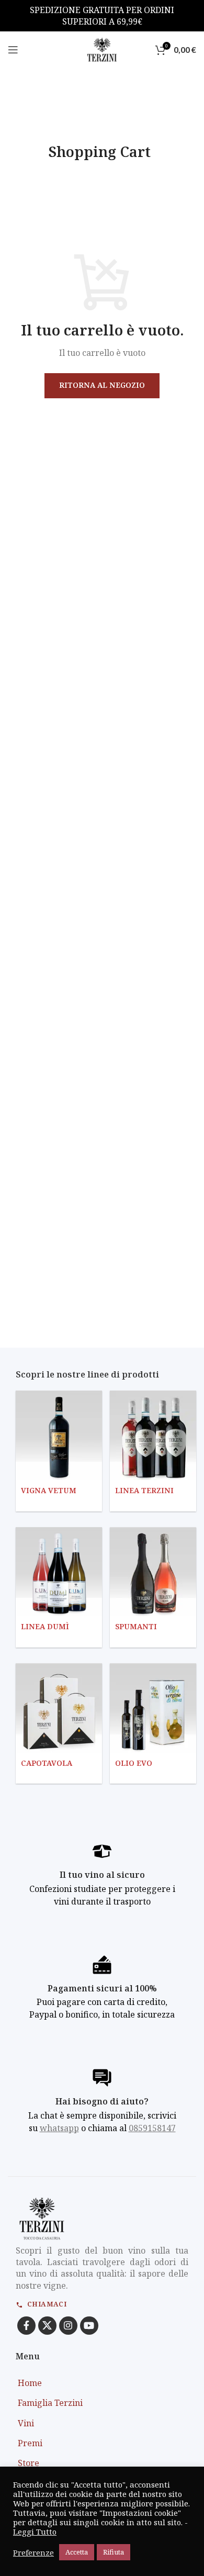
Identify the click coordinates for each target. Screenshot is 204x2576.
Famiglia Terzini (50, 2403)
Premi (30, 2443)
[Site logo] (102, 49)
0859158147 (152, 2128)
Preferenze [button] (33, 2552)
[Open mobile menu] (13, 50)
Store (29, 2463)
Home (30, 2383)
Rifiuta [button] (114, 2552)
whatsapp (59, 2128)
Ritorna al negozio (102, 385)
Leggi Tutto (35, 2532)
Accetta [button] (77, 2552)
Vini (26, 2423)
